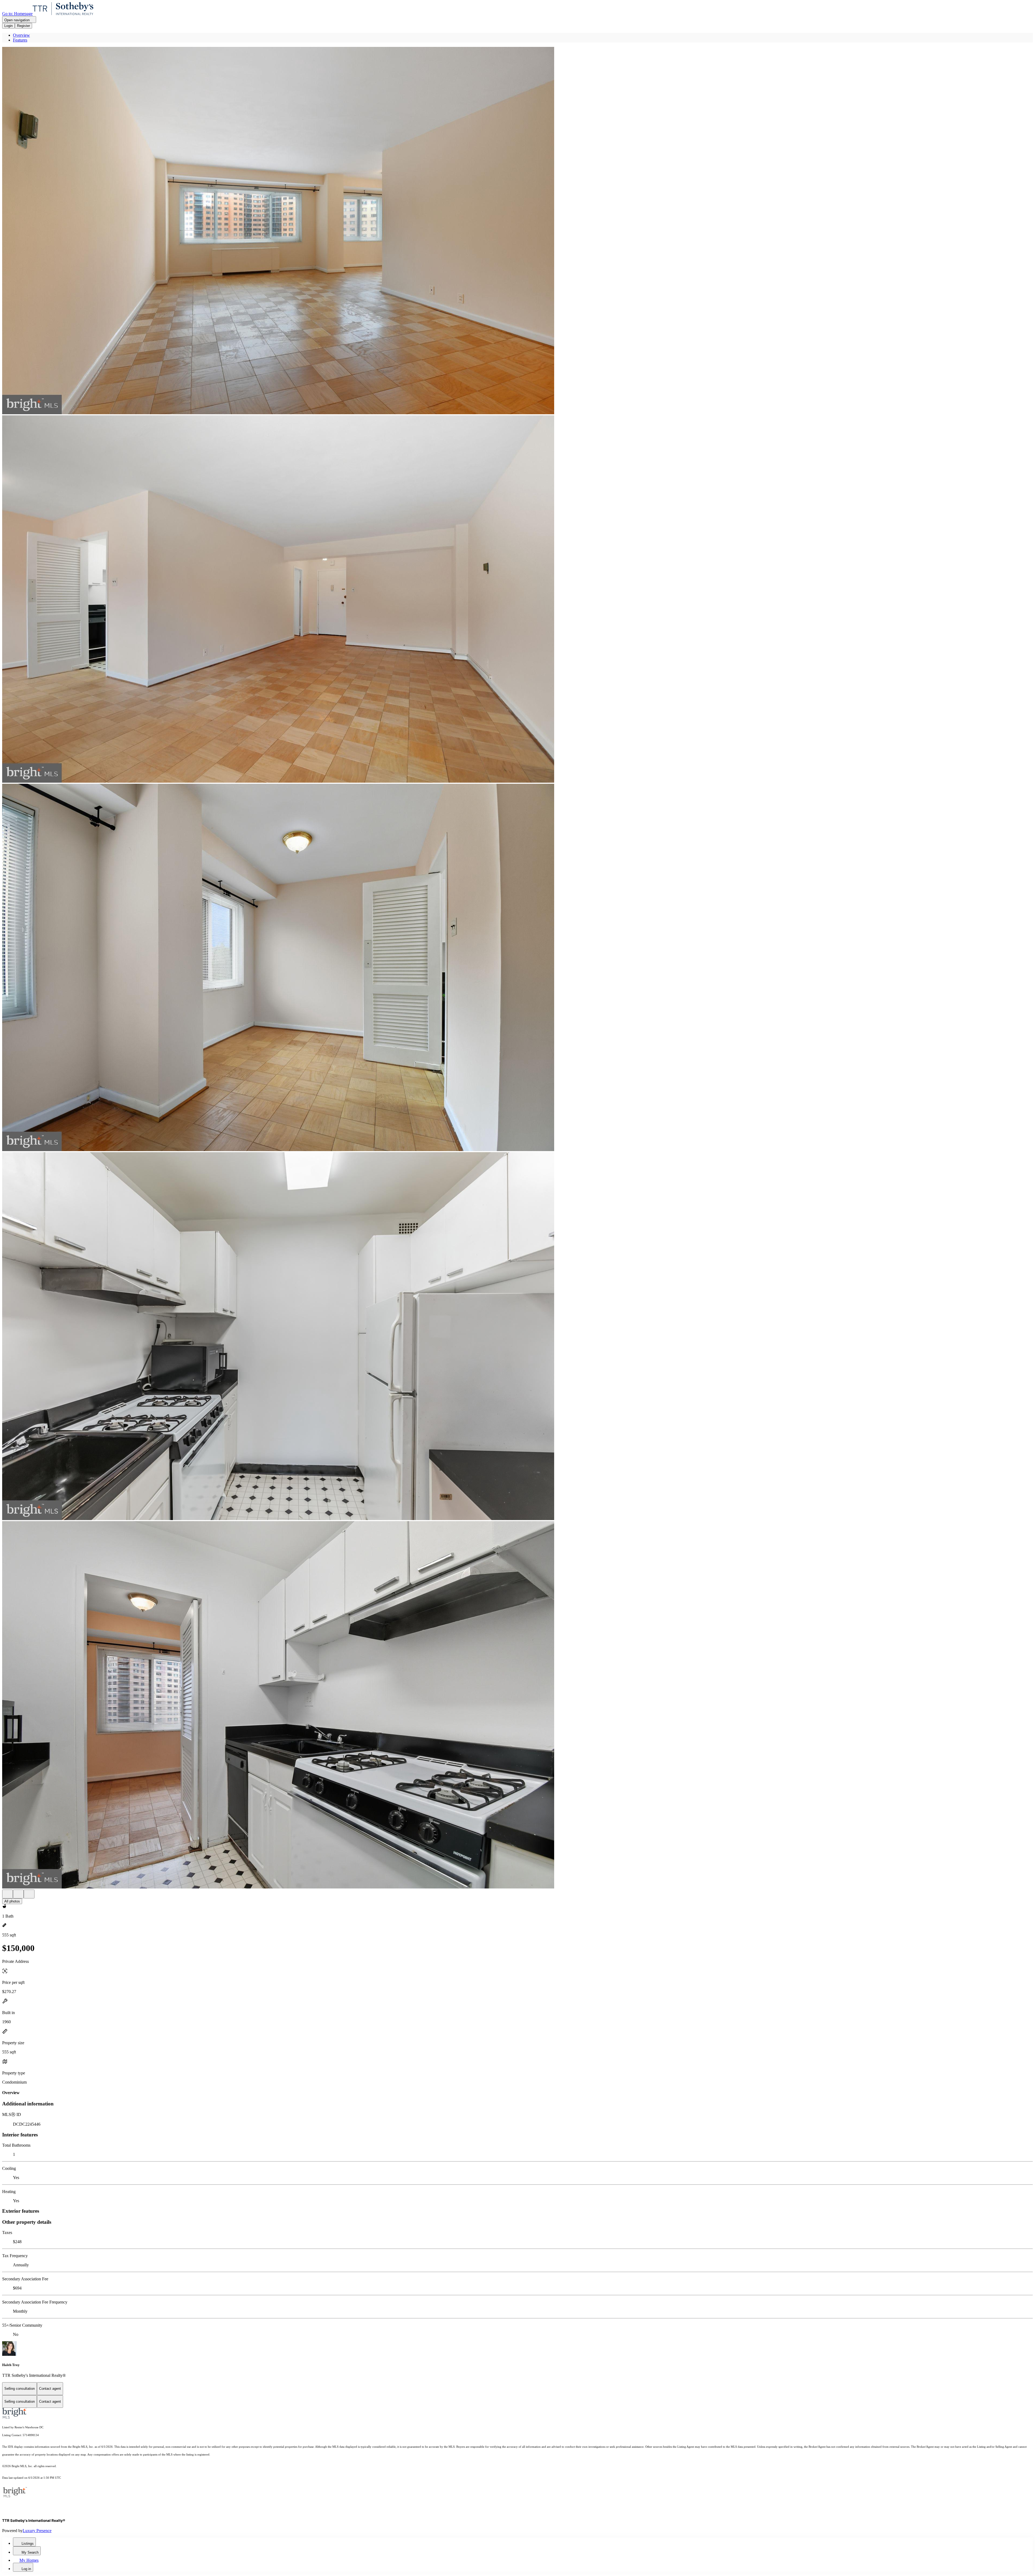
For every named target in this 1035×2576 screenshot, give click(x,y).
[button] (517, 231)
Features (20, 40)
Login (8, 26)
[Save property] (18, 1894)
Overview (21, 35)
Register (23, 26)
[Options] (8, 1894)
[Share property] (29, 1894)
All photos (12, 1901)
